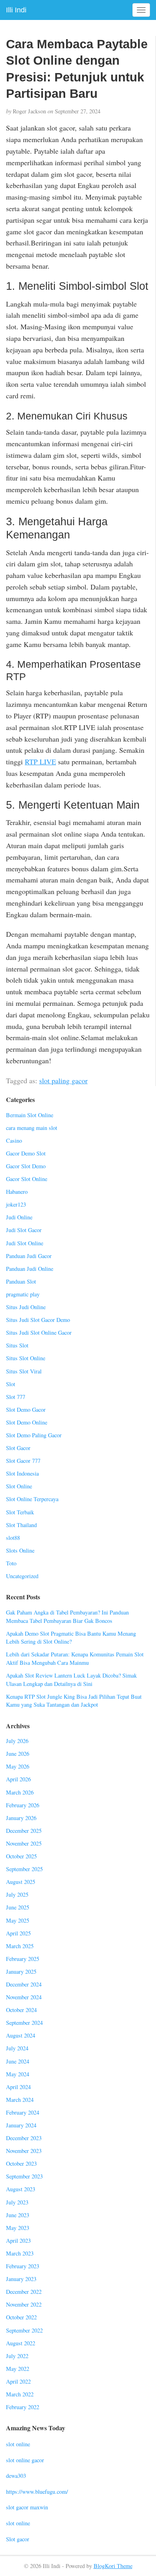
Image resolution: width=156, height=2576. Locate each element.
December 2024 (24, 1984)
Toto (11, 1563)
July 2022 (17, 2356)
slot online (18, 2444)
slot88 (13, 1538)
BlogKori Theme (113, 2566)
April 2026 (18, 1779)
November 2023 (24, 2151)
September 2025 (24, 1869)
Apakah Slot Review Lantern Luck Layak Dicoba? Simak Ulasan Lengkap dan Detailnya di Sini (71, 1680)
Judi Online (19, 1217)
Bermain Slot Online (30, 1115)
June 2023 (18, 2215)
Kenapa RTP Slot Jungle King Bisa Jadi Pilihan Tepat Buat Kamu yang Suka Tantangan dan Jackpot (74, 1701)
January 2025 (21, 1972)
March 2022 (20, 2394)
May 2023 (18, 2228)
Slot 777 (16, 1397)
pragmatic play (23, 1294)
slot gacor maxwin (27, 2507)
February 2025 (23, 1959)
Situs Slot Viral (24, 1371)
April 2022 (18, 2381)
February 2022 (23, 2407)
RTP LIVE (40, 762)
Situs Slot (17, 1345)
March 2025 (20, 1946)
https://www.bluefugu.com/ (37, 2492)
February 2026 (23, 1805)
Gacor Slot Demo (26, 1166)
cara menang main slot (32, 1128)
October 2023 (21, 2163)
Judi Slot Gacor (24, 1230)
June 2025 (18, 1907)
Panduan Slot (21, 1281)
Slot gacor (18, 2539)
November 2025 (24, 1843)
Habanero (17, 1192)
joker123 (16, 1204)
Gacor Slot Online (27, 1179)
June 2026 (18, 1754)
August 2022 (21, 2343)
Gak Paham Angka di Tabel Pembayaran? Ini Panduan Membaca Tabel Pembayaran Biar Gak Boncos (67, 1616)
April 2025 (18, 1933)
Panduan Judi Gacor (29, 1256)
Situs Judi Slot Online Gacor (39, 1333)
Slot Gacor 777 (23, 1461)
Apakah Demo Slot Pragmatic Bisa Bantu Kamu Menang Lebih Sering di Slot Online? (71, 1638)
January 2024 (21, 2125)
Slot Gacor (18, 1448)
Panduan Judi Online (30, 1269)
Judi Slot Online (25, 1243)
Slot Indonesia (22, 1473)
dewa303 (16, 2476)
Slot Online (19, 1486)
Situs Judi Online (26, 1307)
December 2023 (24, 2138)
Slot (11, 1384)
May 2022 (18, 2369)
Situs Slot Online (26, 1358)
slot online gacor (25, 2460)
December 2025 (24, 1831)
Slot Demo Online (27, 1422)
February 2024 (23, 2112)
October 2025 (21, 1856)
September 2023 (24, 2176)
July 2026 (17, 1741)
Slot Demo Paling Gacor (34, 1435)
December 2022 (24, 2292)
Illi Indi (16, 10)
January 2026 (21, 1818)
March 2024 (20, 2100)
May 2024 (18, 2074)
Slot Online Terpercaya (32, 1499)
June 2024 (18, 2061)
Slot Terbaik (20, 1512)
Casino (14, 1141)
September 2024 (24, 2023)
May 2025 (18, 1920)
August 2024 (21, 2035)
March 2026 (20, 1792)
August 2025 (21, 1882)
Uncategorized (22, 1576)
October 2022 (21, 2317)
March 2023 (20, 2253)
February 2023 (23, 2266)
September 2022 (24, 2330)
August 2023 (21, 2189)
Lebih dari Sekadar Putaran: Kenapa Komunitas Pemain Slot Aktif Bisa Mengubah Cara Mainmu (75, 1658)
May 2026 (18, 1766)
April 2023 (18, 2241)
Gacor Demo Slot (26, 1153)
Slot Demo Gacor (26, 1410)
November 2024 (24, 1997)
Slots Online (20, 1550)
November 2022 (24, 2304)
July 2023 (17, 2202)
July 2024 (17, 2048)
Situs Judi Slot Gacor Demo (38, 1320)
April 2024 (18, 2087)
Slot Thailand (21, 1525)
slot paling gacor (63, 1080)
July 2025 (17, 1894)
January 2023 (21, 2279)
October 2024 (21, 2010)
